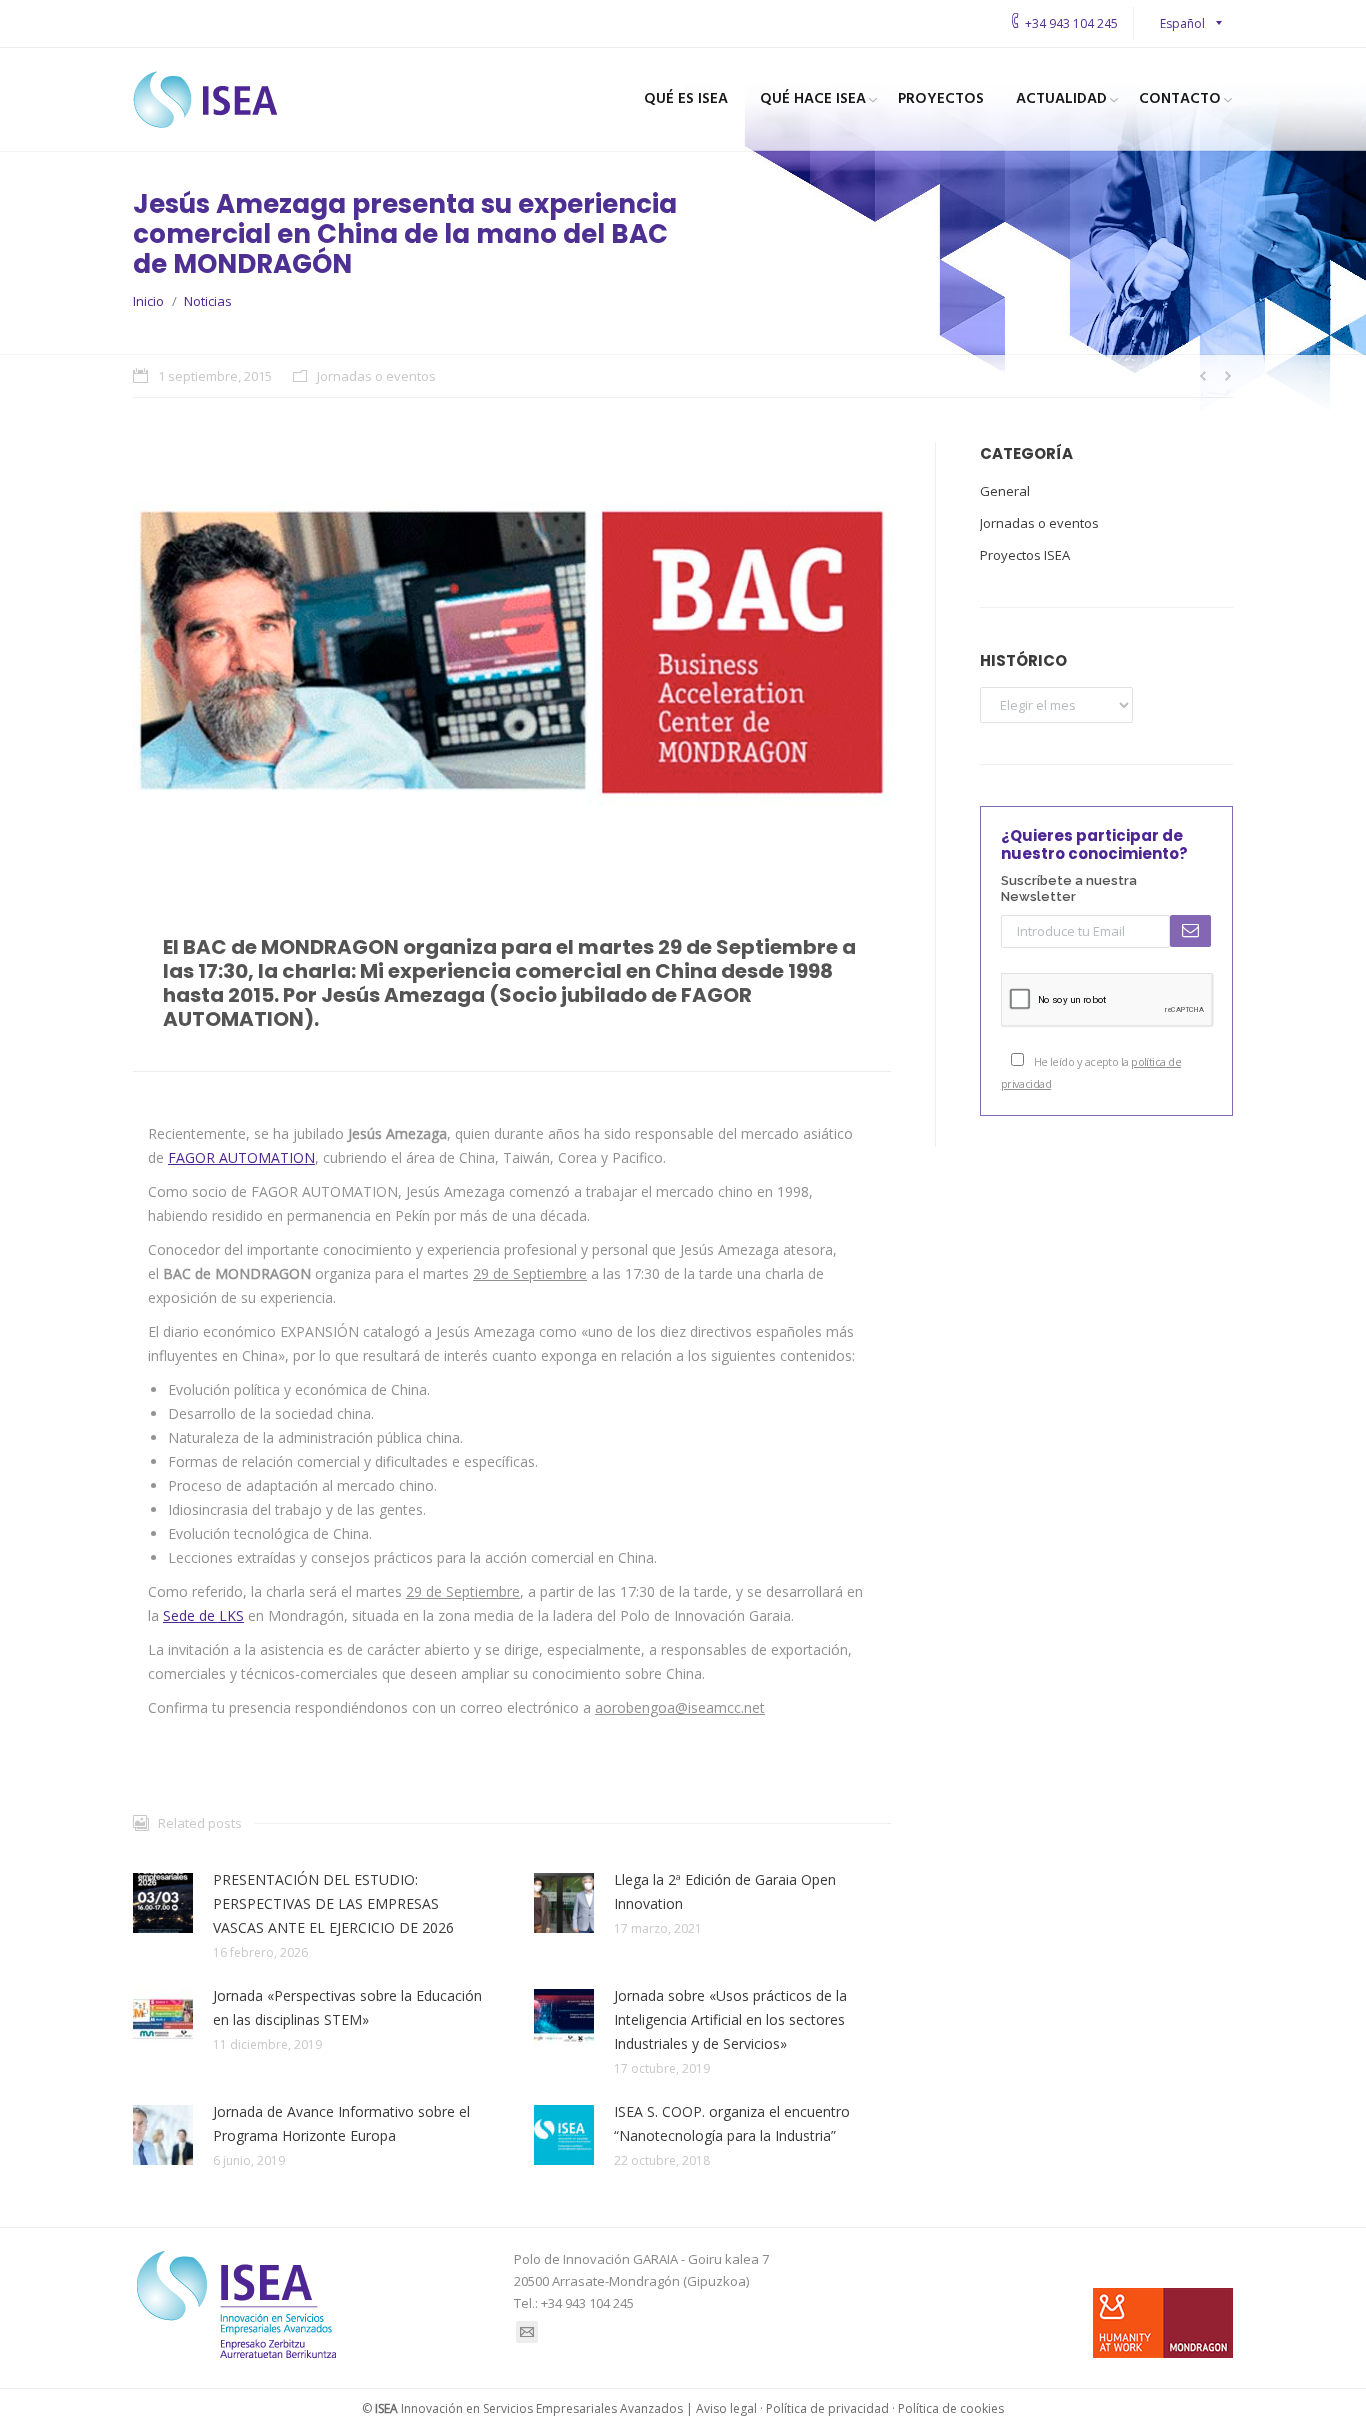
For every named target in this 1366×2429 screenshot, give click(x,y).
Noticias (208, 301)
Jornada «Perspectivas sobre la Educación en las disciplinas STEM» (347, 2007)
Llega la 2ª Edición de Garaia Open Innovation (725, 1891)
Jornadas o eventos (376, 376)
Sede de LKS (203, 1615)
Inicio (148, 301)
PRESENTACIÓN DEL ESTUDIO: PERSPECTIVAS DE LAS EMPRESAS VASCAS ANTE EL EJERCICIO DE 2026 (333, 1903)
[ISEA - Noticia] (512, 652)
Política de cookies (951, 2408)
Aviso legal (726, 2408)
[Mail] (527, 2332)
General (1005, 491)
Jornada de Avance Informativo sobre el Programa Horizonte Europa (341, 2123)
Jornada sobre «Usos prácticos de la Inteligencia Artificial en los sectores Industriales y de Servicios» (730, 2019)
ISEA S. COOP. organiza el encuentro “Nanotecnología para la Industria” (732, 2123)
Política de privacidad (827, 2408)
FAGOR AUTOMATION (241, 1157)
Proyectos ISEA (1025, 555)
